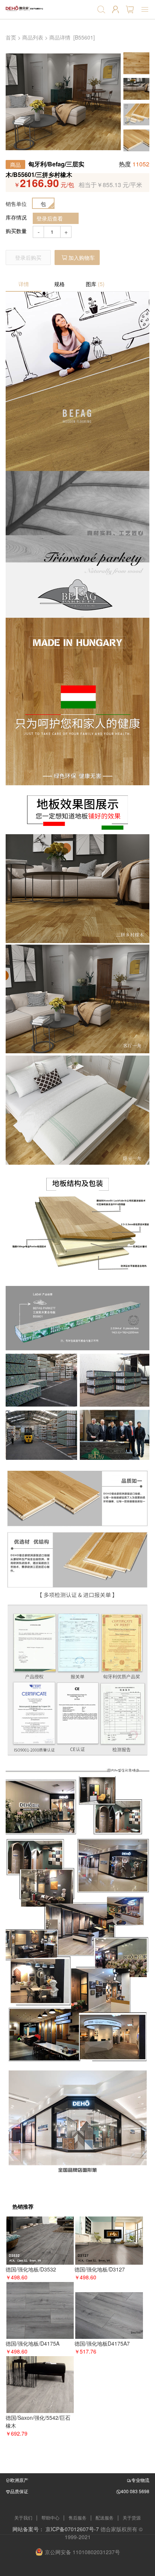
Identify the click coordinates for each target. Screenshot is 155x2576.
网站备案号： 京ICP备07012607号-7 (56, 2529)
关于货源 (132, 2517)
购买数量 (16, 231)
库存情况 (16, 217)
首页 (11, 37)
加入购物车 (82, 257)
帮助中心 (50, 2517)
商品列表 (33, 37)
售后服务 (77, 2517)
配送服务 (105, 2517)
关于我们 (23, 2517)
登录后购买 (28, 257)
